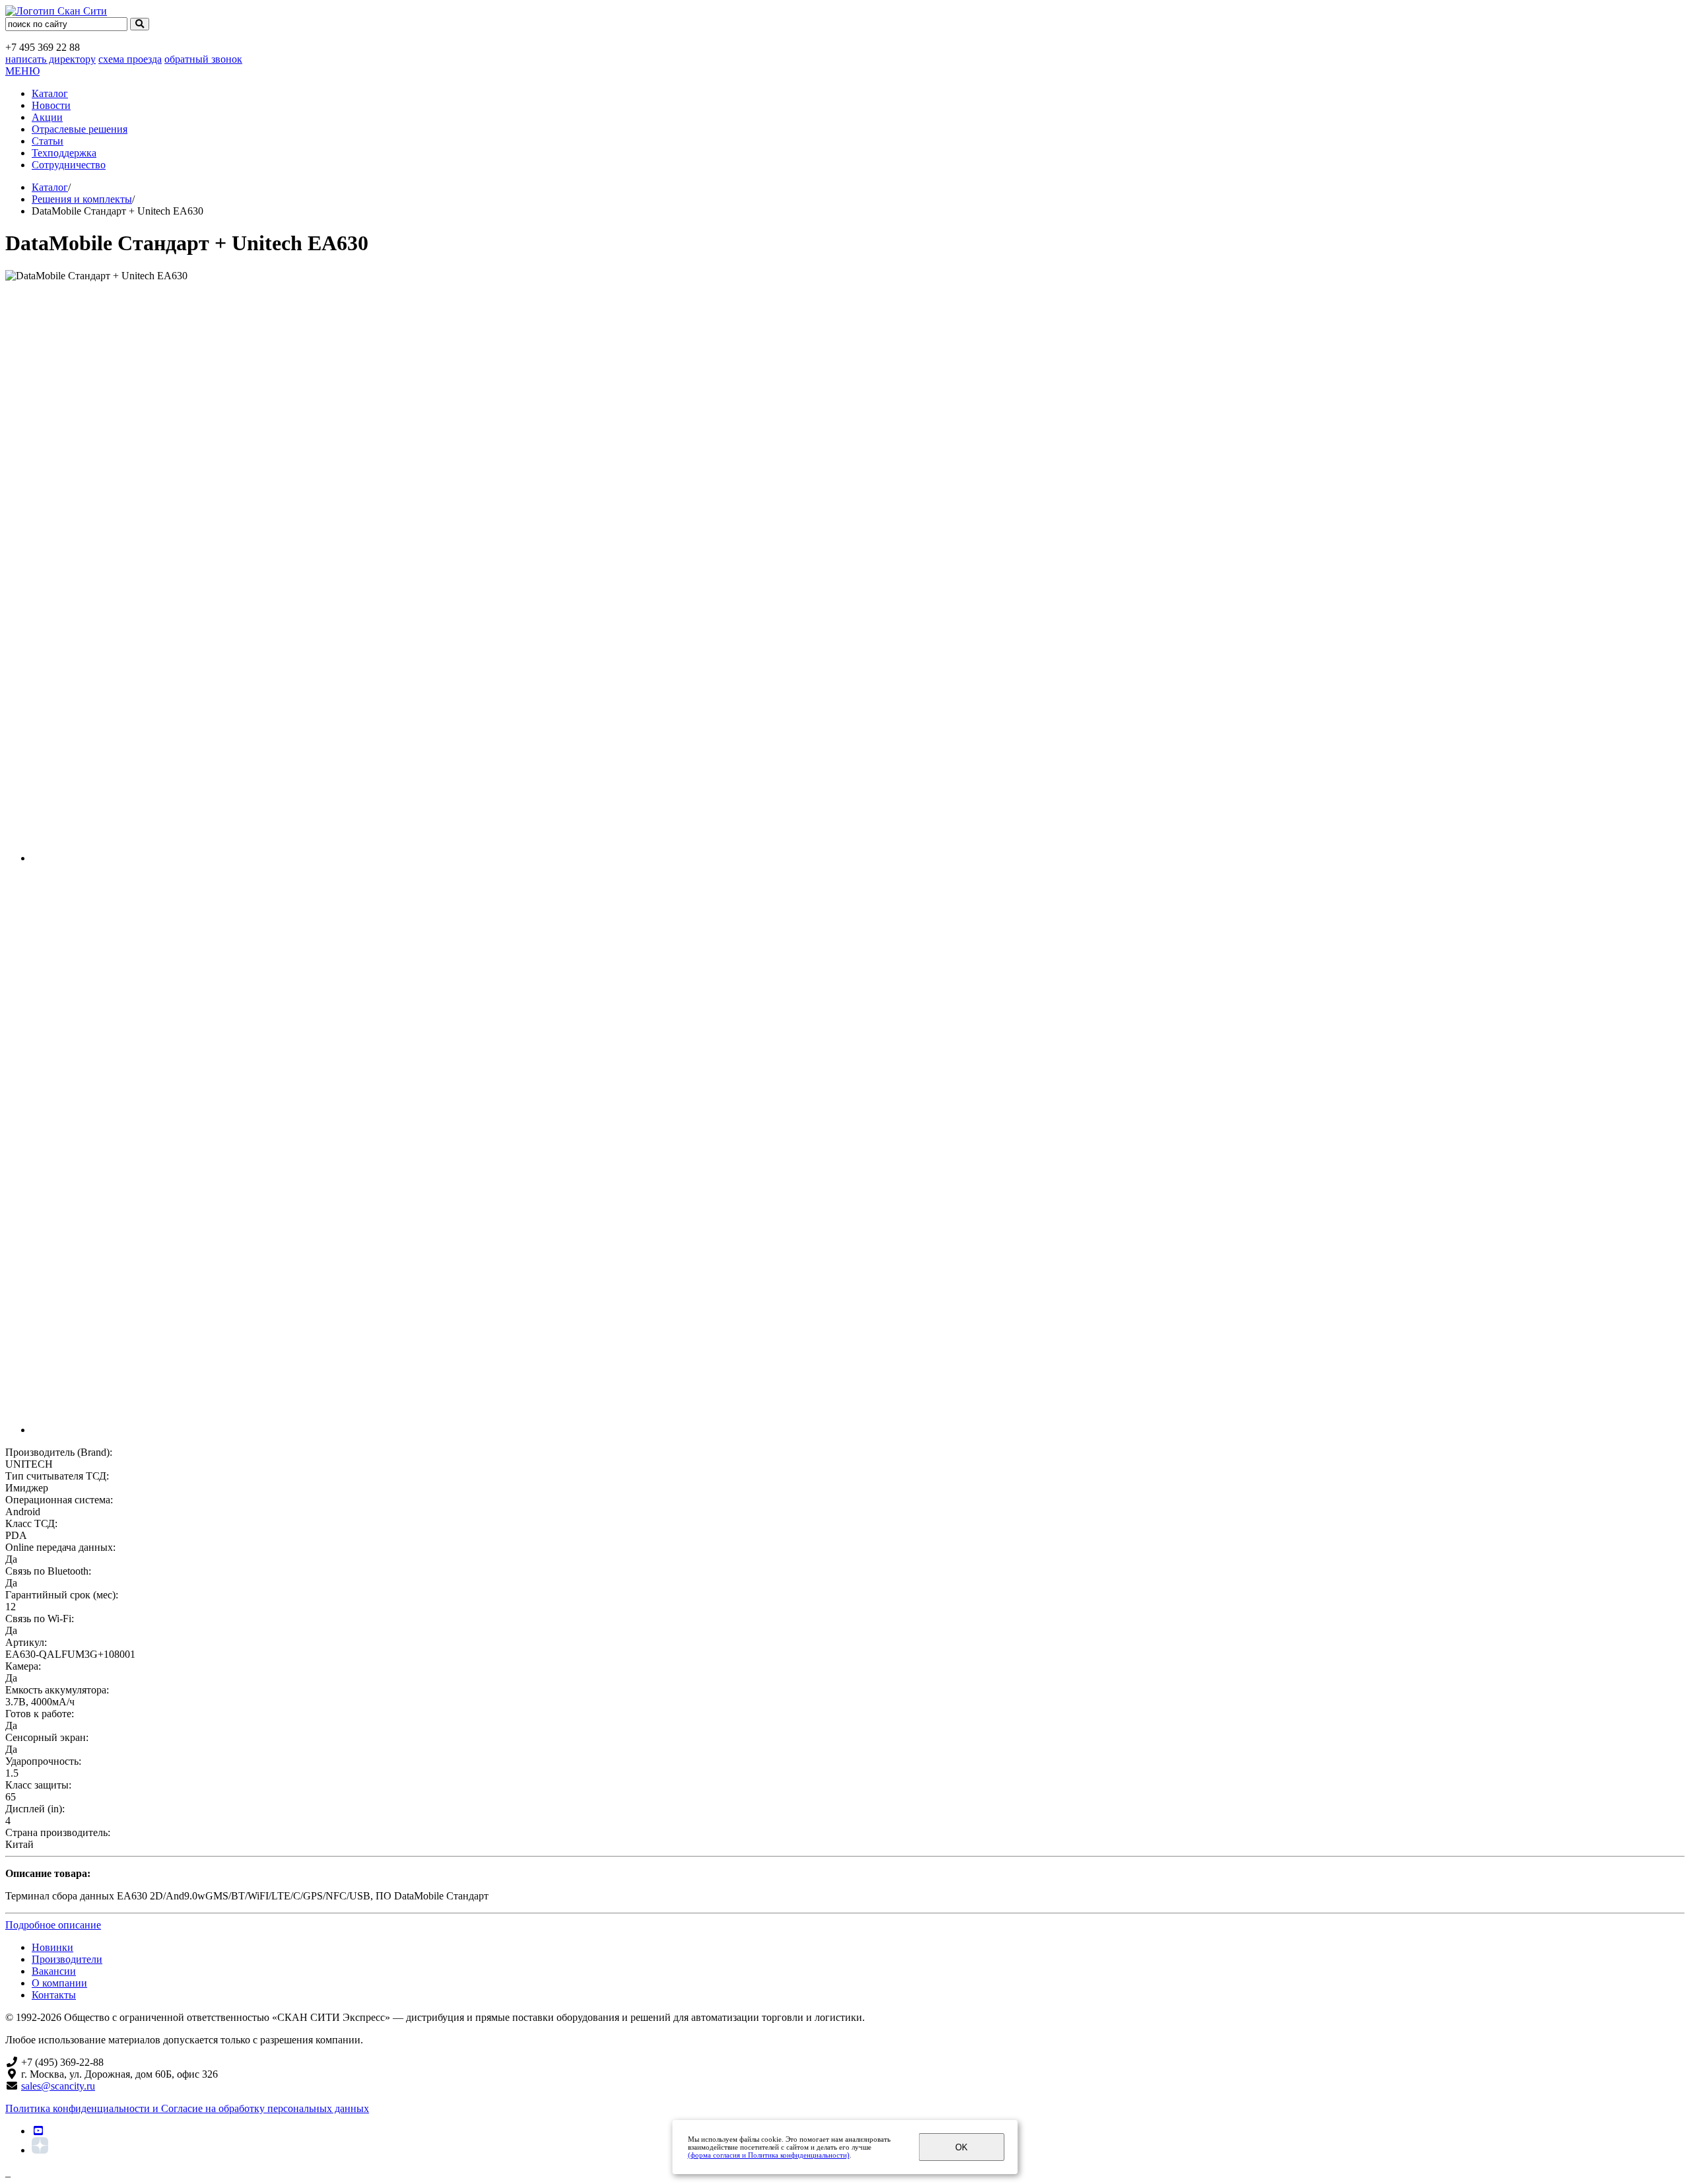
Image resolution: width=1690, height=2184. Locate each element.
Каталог (50, 93)
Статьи (48, 141)
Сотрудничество (69, 165)
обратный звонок (203, 59)
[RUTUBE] (38, 2131)
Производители (67, 1959)
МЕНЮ (22, 71)
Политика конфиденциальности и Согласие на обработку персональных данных (187, 2108)
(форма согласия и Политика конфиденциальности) (769, 2155)
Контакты (54, 1995)
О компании (59, 1983)
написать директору (51, 59)
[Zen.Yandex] (40, 2150)
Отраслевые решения (80, 129)
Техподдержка (64, 153)
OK (962, 2147)
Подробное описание (53, 1925)
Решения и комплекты (82, 199)
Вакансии (54, 1971)
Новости (51, 105)
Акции (47, 117)
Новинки (52, 1947)
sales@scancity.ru (58, 2086)
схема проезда (130, 59)
